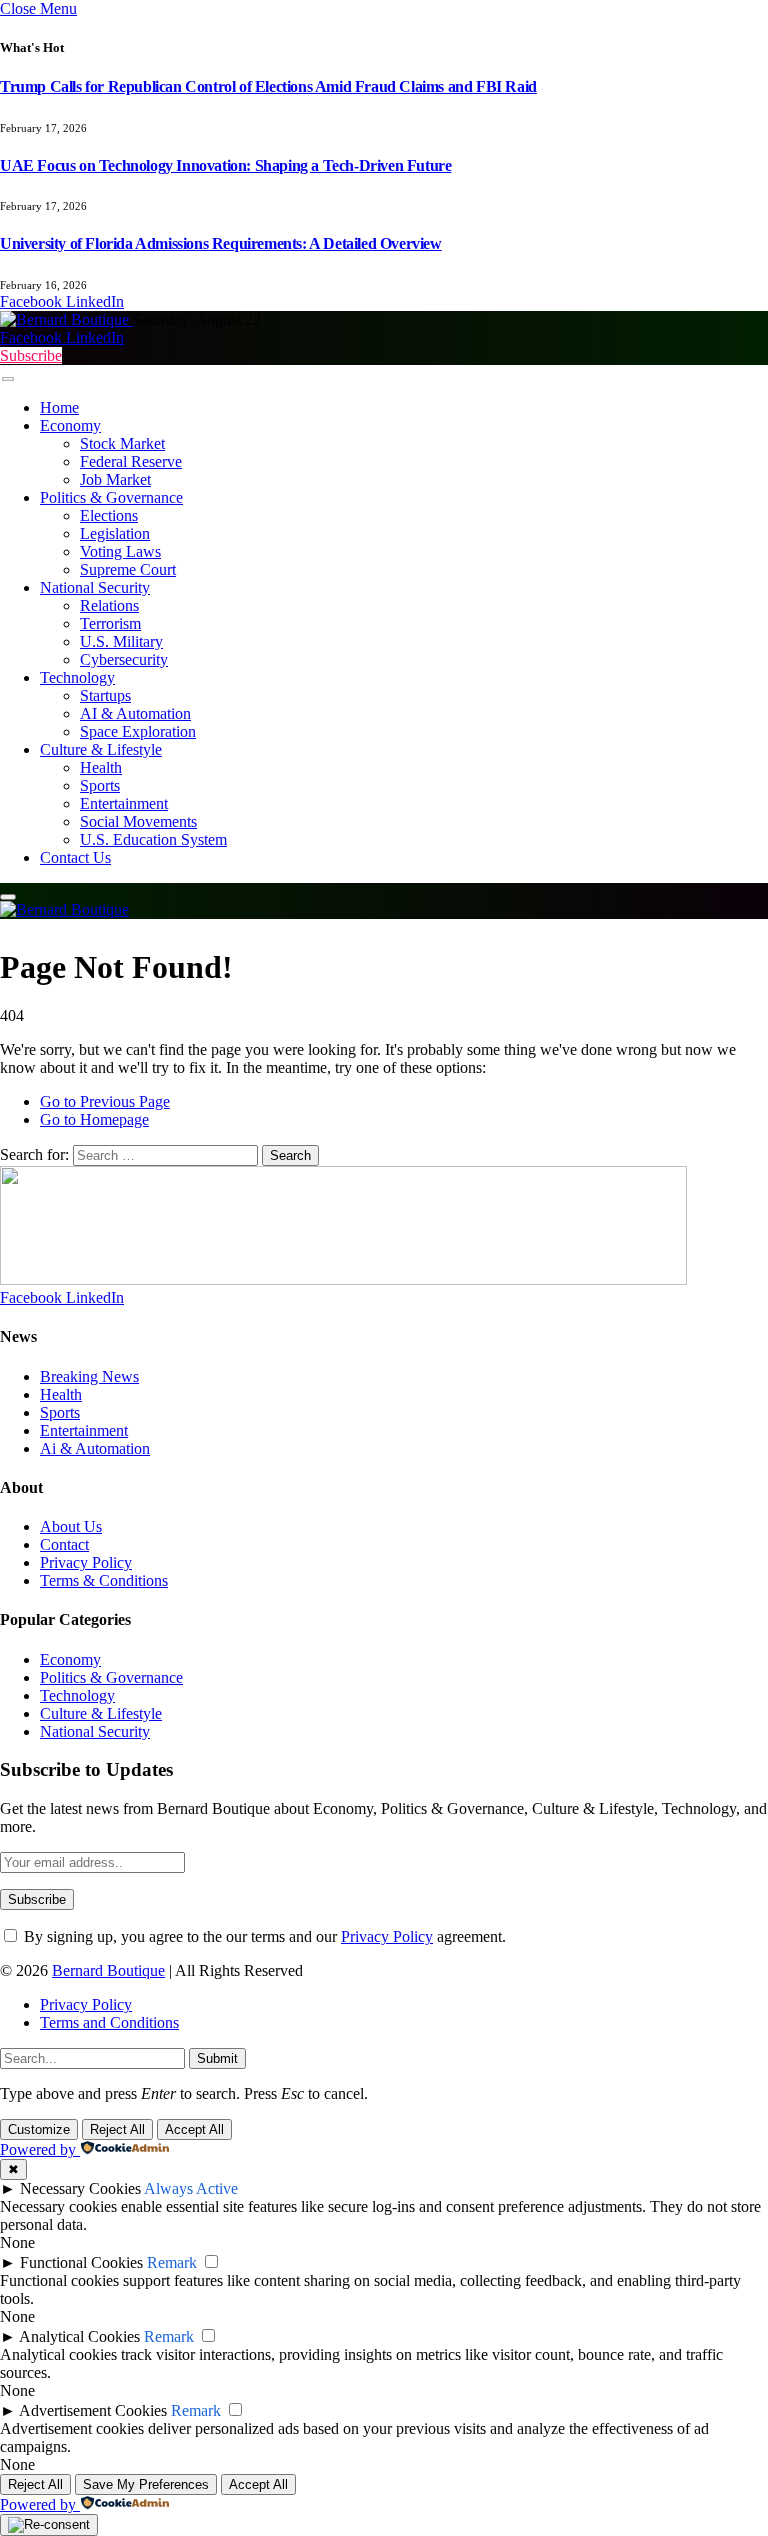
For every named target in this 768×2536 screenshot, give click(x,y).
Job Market (115, 479)
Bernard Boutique (108, 1970)
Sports (100, 785)
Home (59, 407)
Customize (39, 2129)
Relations (109, 605)
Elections (109, 515)
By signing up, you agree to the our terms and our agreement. (263, 1936)
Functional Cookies (81, 2262)
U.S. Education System (153, 839)
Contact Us (75, 857)
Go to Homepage (94, 1119)
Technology (77, 677)
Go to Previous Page (105, 1101)
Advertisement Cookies (93, 2410)
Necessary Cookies (80, 2188)
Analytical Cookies (79, 2336)
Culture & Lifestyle (101, 749)
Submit (217, 2058)
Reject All (117, 2129)
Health (101, 767)
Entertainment (124, 803)
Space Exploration (138, 731)
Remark (172, 2262)
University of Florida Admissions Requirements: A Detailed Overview (221, 243)
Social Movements (138, 821)
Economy (70, 425)
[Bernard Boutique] (66, 319)
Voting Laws (120, 551)
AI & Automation (135, 713)
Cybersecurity (124, 659)
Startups (105, 695)
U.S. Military (121, 641)
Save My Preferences (146, 2484)
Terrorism (110, 623)
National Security (95, 587)
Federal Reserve (131, 461)
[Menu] (8, 378)
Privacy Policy (387, 1936)
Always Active (191, 2188)
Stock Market (122, 443)
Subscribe (31, 355)
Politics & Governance (111, 497)
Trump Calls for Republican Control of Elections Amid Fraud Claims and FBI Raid (268, 86)
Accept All (194, 2129)
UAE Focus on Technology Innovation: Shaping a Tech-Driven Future (225, 165)
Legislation (115, 533)
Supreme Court (128, 569)
